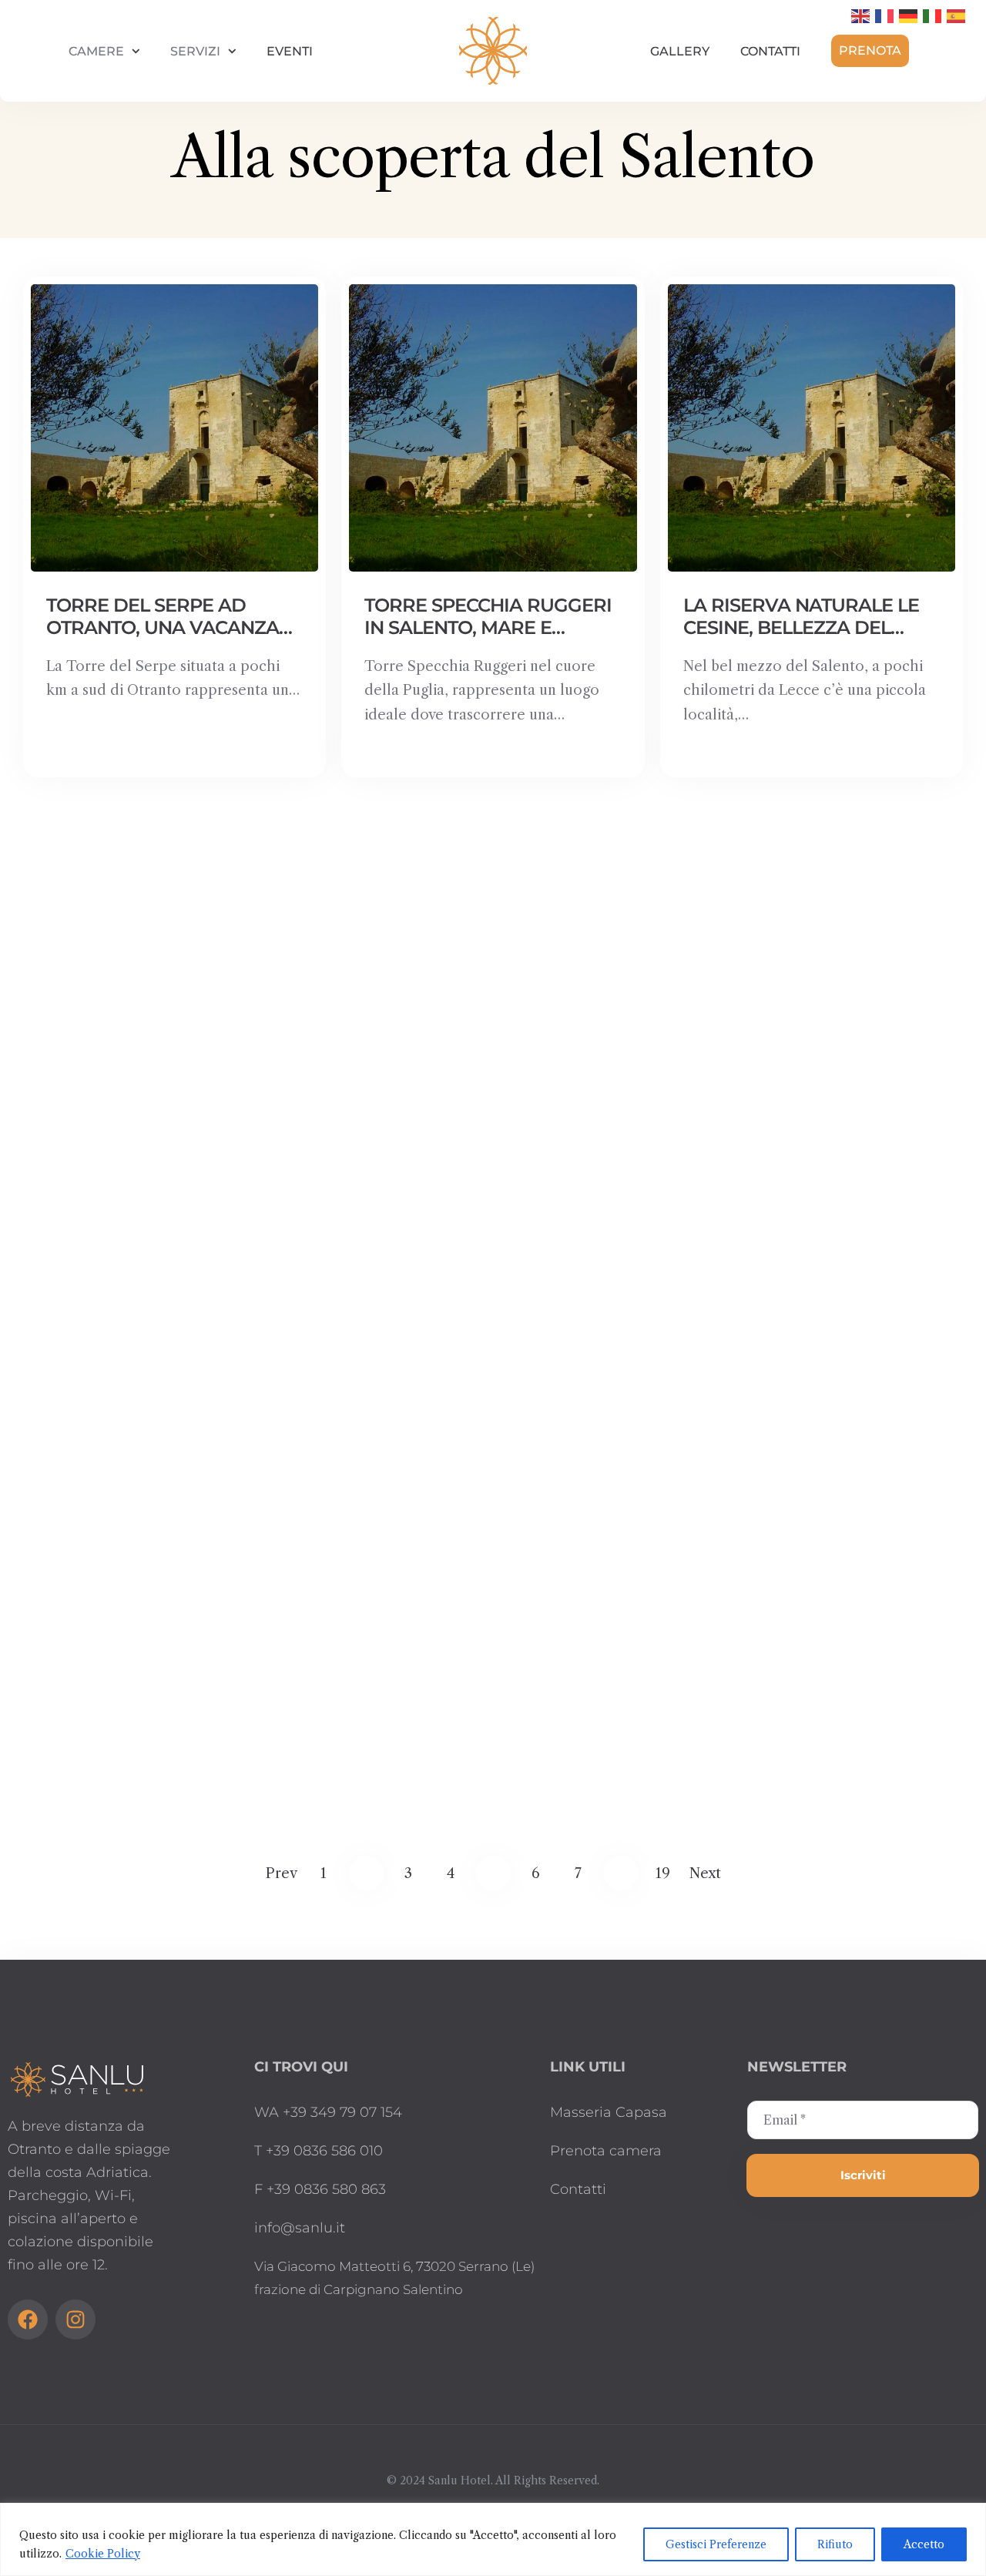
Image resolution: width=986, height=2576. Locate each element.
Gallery (680, 51)
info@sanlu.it (300, 2228)
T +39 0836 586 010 (319, 2151)
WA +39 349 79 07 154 (328, 2112)
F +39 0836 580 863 (320, 2189)
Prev (282, 1873)
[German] (909, 15)
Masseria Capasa (609, 2112)
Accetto (924, 2544)
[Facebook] (28, 2319)
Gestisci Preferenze (716, 2544)
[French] (885, 15)
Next (705, 1873)
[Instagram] (75, 2319)
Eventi (290, 51)
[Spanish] (957, 15)
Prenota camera (606, 2151)
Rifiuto (835, 2544)
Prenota (870, 50)
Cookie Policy (103, 2554)
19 (663, 1873)
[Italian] (933, 15)
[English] (861, 15)
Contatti (770, 51)
